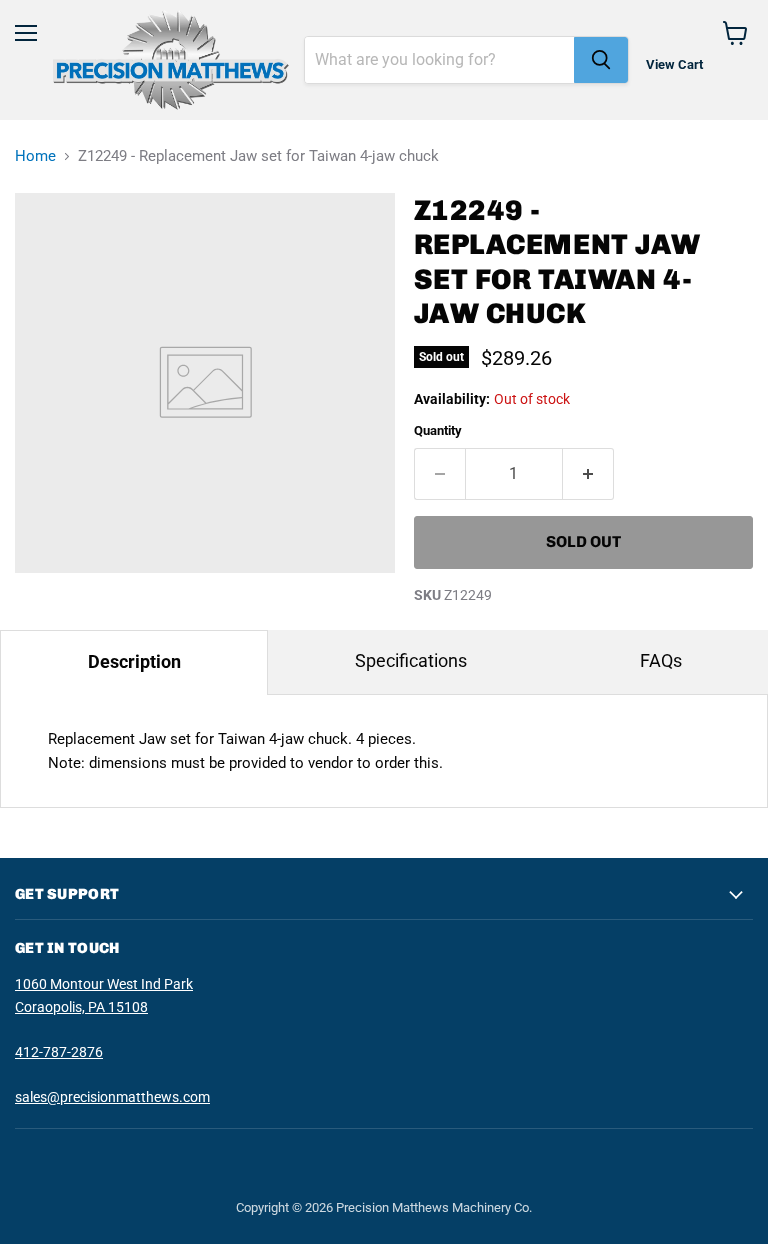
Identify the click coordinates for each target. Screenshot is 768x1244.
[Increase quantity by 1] (588, 474)
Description (134, 661)
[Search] (601, 60)
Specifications (411, 660)
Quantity (438, 430)
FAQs (661, 660)
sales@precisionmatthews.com (112, 1097)
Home (35, 156)
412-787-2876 (59, 1052)
